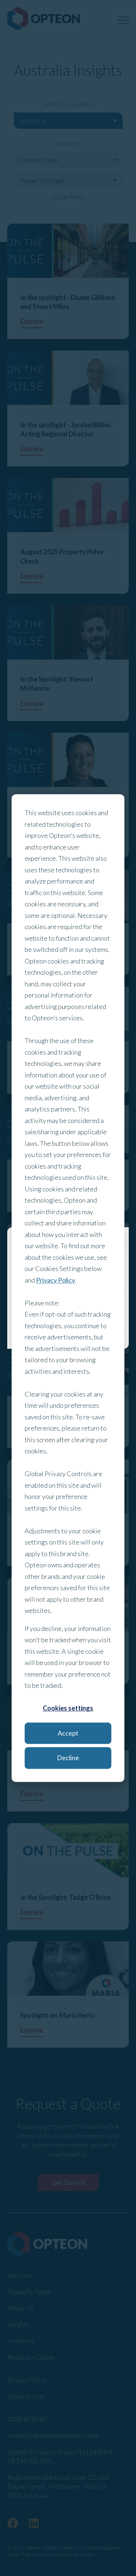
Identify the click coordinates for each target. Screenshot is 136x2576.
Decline (68, 1758)
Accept (68, 1733)
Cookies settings (68, 1708)
